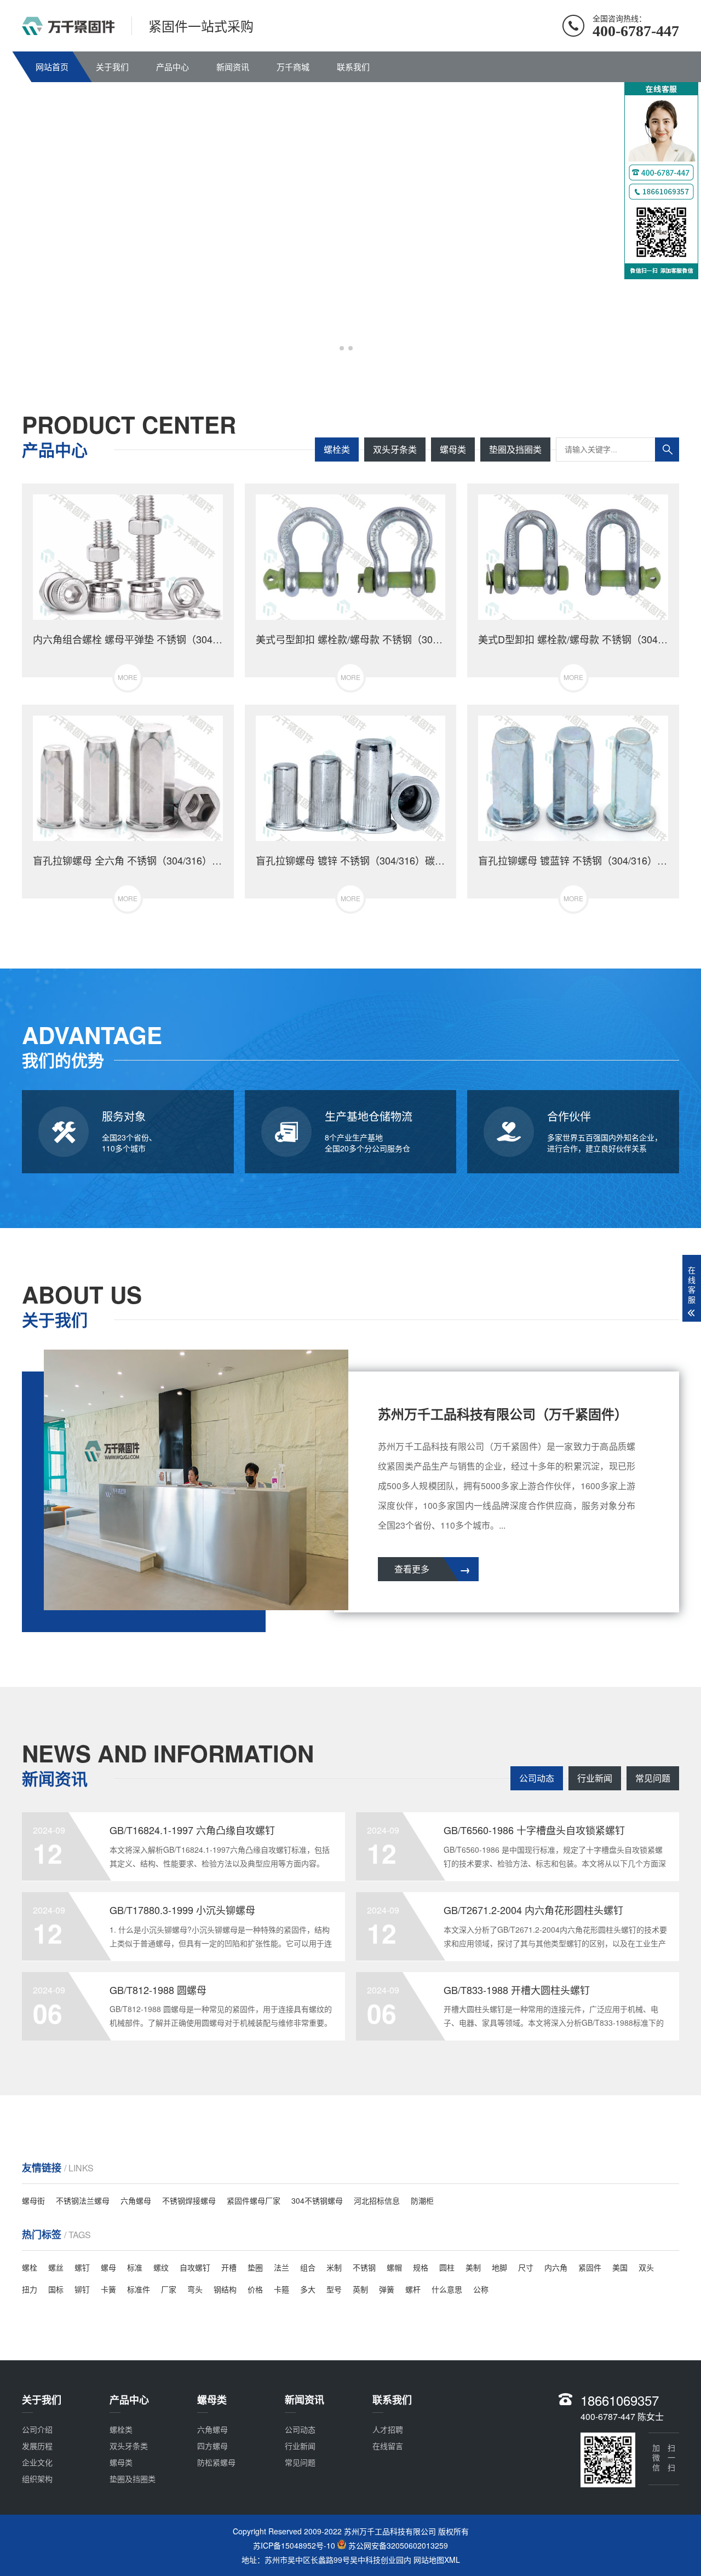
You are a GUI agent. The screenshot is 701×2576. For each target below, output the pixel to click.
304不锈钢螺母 (317, 2200)
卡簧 (108, 2289)
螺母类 (453, 449)
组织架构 (37, 2479)
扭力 (30, 2289)
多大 (308, 2289)
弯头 (195, 2289)
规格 (421, 2267)
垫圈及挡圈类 (515, 449)
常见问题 (653, 1778)
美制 (473, 2267)
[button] (342, 348)
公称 (481, 2289)
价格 (255, 2289)
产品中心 (173, 67)
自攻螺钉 (195, 2267)
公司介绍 (37, 2429)
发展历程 (37, 2446)
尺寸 (526, 2267)
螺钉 (82, 2267)
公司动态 (537, 1778)
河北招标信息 (377, 2200)
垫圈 (255, 2267)
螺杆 (413, 2289)
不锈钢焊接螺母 (189, 2200)
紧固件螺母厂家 (254, 2200)
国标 (56, 2289)
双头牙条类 (395, 449)
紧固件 (590, 2267)
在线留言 (388, 2446)
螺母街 (33, 2200)
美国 (620, 2267)
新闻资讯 (233, 67)
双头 (646, 2267)
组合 (308, 2267)
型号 (334, 2289)
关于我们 (112, 67)
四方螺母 (212, 2446)
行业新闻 (595, 1778)
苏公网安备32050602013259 (398, 2546)
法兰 (281, 2267)
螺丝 (56, 2267)
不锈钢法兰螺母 (83, 2200)
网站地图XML (437, 2560)
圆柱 (447, 2267)
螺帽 (394, 2267)
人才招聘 (388, 2429)
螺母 (108, 2267)
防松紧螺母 (216, 2462)
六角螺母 (136, 2200)
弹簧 (387, 2289)
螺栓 (30, 2267)
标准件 (139, 2289)
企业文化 (37, 2462)
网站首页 (52, 67)
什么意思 (447, 2289)
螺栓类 (337, 449)
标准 (135, 2267)
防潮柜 (422, 2200)
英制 (360, 2289)
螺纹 (161, 2267)
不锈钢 (364, 2267)
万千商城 (293, 67)
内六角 (556, 2267)
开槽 (229, 2267)
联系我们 (353, 67)
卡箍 (281, 2289)
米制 (334, 2267)
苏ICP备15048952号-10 (294, 2546)
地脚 (499, 2267)
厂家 (169, 2289)
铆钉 (82, 2289)
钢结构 (225, 2289)
